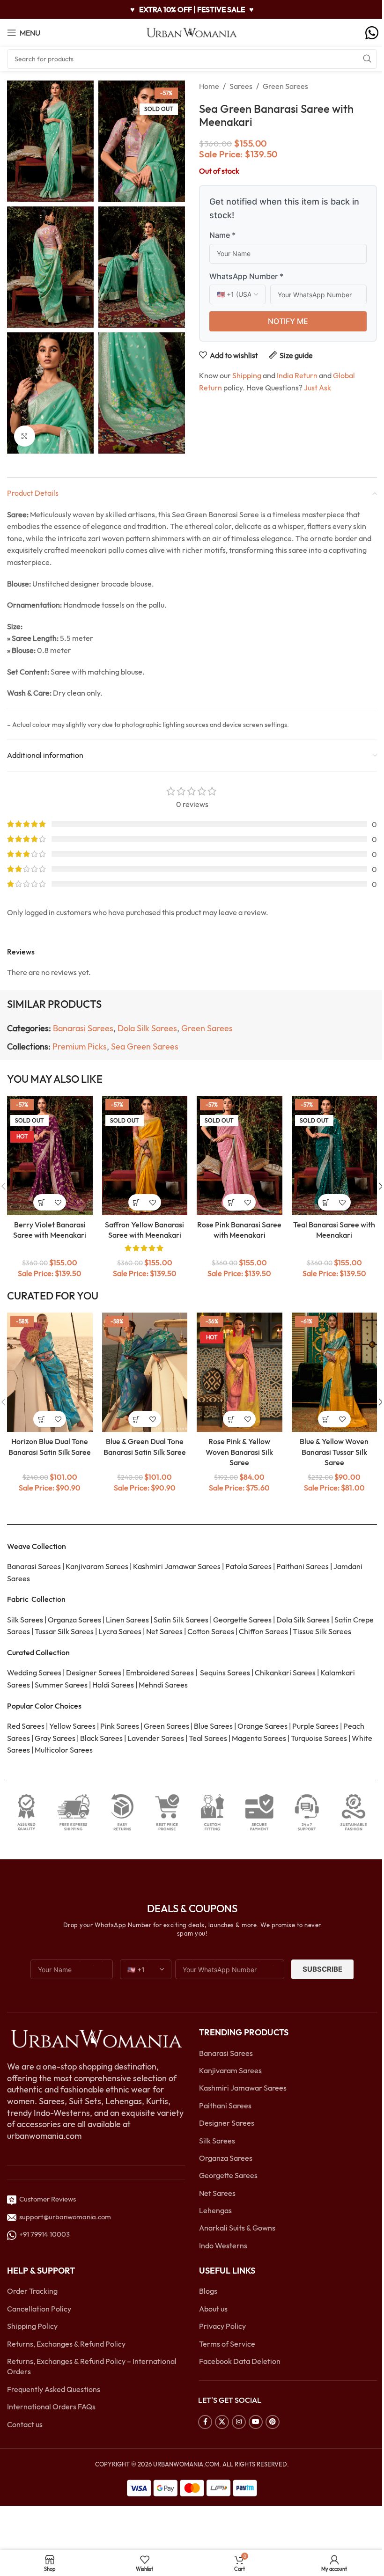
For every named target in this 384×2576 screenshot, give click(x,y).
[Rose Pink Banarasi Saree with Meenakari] (240, 1156)
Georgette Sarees (228, 2176)
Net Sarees (217, 2193)
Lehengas (215, 2210)
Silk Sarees (217, 2141)
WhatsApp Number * (246, 276)
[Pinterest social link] (273, 2422)
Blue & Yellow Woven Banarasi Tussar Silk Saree (334, 1452)
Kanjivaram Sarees (230, 2070)
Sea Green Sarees (145, 1046)
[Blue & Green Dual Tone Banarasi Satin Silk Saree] (145, 1372)
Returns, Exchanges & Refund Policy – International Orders (92, 2366)
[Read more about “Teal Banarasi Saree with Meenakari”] (326, 1202)
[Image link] (96, 2038)
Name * (222, 235)
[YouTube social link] (256, 2422)
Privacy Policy (222, 2326)
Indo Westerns (223, 2246)
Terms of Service (227, 2344)
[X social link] (222, 2422)
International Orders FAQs (51, 2407)
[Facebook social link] (205, 2422)
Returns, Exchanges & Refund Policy (66, 2344)
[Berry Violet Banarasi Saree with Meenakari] (50, 1156)
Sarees (241, 86)
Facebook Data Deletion (240, 2361)
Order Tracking (32, 2291)
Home (209, 86)
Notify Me (288, 321)
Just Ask (318, 388)
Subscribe (322, 1970)
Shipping (247, 375)
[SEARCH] (367, 59)
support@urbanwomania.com (65, 2217)
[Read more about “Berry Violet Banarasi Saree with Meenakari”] (41, 1202)
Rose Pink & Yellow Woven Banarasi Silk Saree (239, 1452)
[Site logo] (192, 32)
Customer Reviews (46, 2199)
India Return (297, 375)
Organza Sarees (226, 2158)
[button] (41, 1419)
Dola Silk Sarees (147, 1028)
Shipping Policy (32, 2326)
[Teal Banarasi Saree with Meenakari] (335, 1156)
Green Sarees (285, 86)
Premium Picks (80, 1046)
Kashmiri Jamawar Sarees (243, 2088)
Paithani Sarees (225, 2106)
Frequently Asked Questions (54, 2389)
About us (213, 2309)
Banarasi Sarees (83, 1028)
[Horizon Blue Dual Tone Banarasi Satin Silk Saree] (50, 1372)
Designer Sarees (227, 2123)
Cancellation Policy (39, 2309)
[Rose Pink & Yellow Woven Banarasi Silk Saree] (240, 1372)
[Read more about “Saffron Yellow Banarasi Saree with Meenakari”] (137, 1202)
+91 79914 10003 (43, 2235)
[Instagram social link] (239, 2422)
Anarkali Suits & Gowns (237, 2228)
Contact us (25, 2424)
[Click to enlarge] (25, 436)
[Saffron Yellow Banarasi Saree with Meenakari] (145, 1156)
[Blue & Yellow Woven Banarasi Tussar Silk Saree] (335, 1372)
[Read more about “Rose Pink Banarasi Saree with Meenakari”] (231, 1202)
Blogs (208, 2291)
